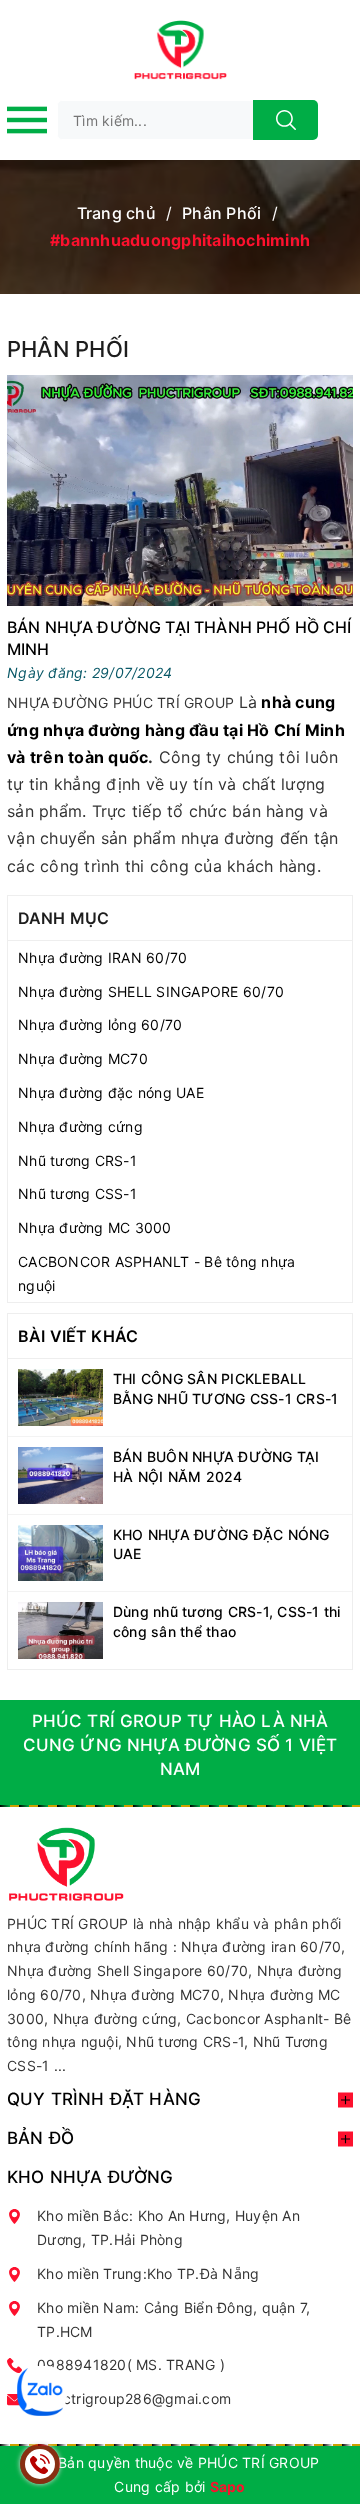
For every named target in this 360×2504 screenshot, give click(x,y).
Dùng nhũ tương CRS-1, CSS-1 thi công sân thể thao (226, 1621)
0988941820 (82, 2364)
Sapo (228, 2486)
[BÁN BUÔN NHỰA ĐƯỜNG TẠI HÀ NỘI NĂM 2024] (60, 1475)
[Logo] (180, 50)
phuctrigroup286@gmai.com (134, 2398)
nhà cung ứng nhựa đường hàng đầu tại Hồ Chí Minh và (176, 729)
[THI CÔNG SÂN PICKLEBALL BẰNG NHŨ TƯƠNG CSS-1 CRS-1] (60, 1397)
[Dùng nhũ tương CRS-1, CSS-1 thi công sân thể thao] (60, 1630)
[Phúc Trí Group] (65, 1862)
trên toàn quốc (89, 757)
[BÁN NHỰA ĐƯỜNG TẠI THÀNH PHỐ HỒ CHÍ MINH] (180, 490)
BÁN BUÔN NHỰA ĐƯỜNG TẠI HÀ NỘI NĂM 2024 (216, 1466)
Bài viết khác (78, 1336)
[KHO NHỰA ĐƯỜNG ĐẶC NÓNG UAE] (60, 1553)
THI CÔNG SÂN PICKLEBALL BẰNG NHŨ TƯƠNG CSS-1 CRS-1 (225, 1388)
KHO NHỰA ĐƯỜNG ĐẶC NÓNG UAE (221, 1544)
